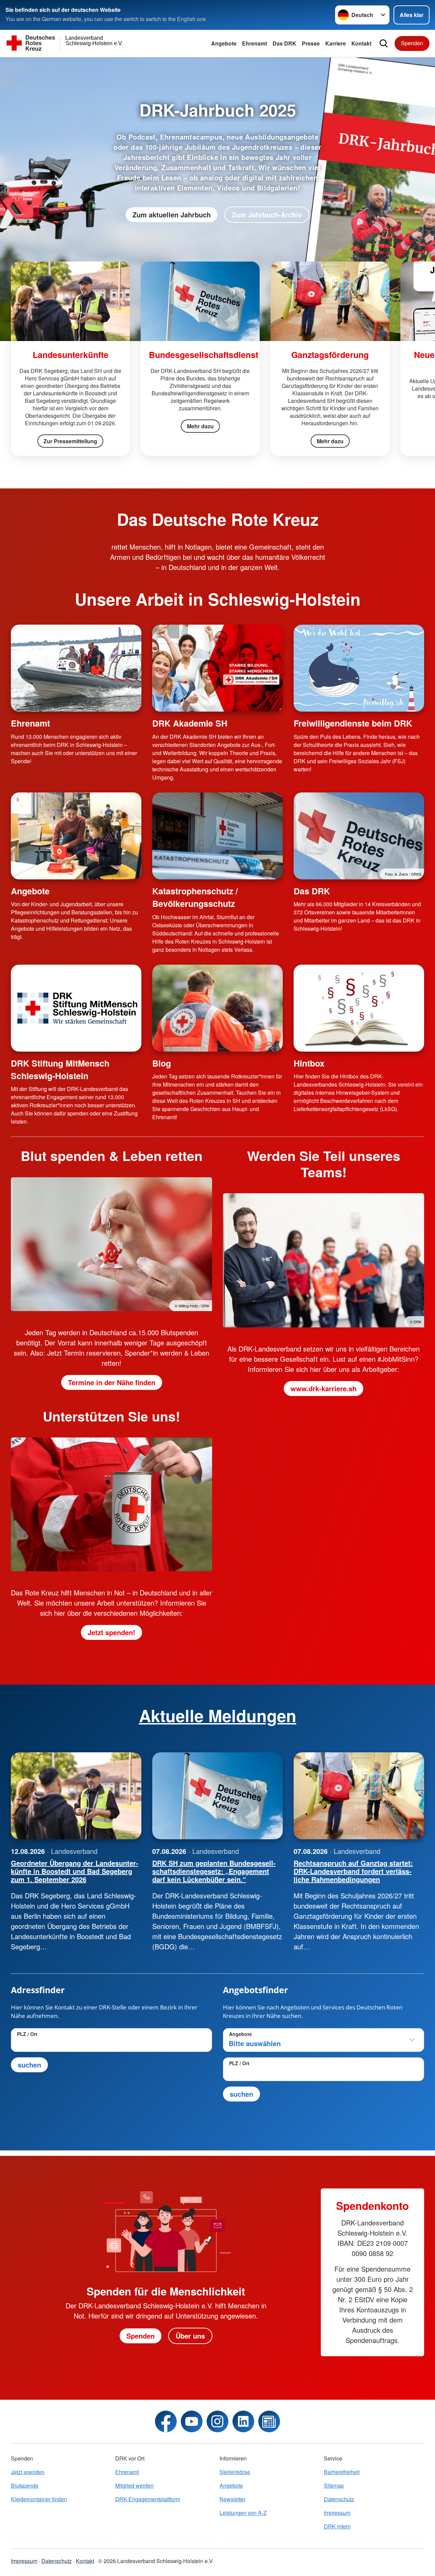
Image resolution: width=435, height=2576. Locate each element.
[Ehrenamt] (76, 668)
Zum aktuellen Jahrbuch (172, 214)
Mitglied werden (134, 2485)
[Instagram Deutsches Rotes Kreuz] (217, 2421)
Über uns (190, 2336)
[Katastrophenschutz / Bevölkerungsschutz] (217, 836)
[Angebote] (76, 836)
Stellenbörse (235, 2472)
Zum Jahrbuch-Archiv (267, 214)
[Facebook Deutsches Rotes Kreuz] (166, 2421)
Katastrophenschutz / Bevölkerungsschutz (195, 897)
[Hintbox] (359, 1008)
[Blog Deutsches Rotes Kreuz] (269, 2421)
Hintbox (309, 1063)
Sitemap (334, 2485)
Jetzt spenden (28, 2472)
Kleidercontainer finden (39, 2499)
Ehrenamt (255, 43)
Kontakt (361, 43)
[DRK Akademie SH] (217, 668)
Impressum (337, 2513)
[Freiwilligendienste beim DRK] (359, 668)
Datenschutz (339, 2499)
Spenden (412, 43)
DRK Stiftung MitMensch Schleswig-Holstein (60, 1069)
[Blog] (217, 1008)
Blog (162, 1063)
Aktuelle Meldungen (218, 1715)
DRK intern (337, 2526)
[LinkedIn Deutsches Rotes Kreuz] (243, 2421)
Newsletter (232, 2499)
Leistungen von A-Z (243, 2513)
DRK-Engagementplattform (148, 2499)
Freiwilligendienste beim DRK (353, 723)
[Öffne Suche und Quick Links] (384, 43)
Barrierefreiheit (342, 2472)
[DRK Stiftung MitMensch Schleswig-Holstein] (76, 1008)
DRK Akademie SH (190, 723)
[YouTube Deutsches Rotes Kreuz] (192, 2421)
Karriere (336, 43)
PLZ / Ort (27, 2034)
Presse (311, 43)
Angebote (224, 43)
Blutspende (25, 2485)
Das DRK (284, 43)
